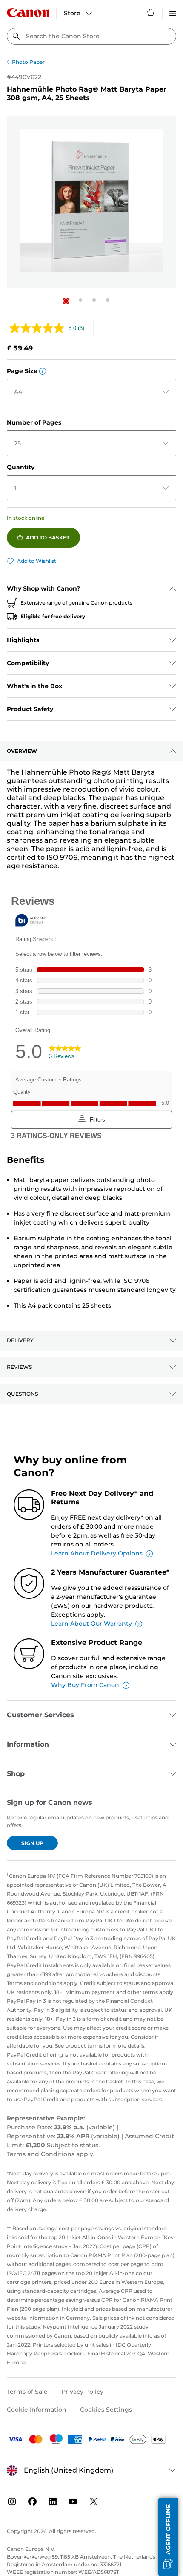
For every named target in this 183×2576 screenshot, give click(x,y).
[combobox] (91, 36)
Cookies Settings (106, 2410)
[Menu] (173, 12)
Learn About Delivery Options (97, 1553)
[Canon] (28, 13)
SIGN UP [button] (32, 1843)
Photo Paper (28, 62)
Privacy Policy (82, 2392)
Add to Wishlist (37, 561)
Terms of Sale (27, 2392)
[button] (66, 301)
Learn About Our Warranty (91, 1624)
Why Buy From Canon (85, 1685)
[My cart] (151, 12)
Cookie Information (37, 2410)
